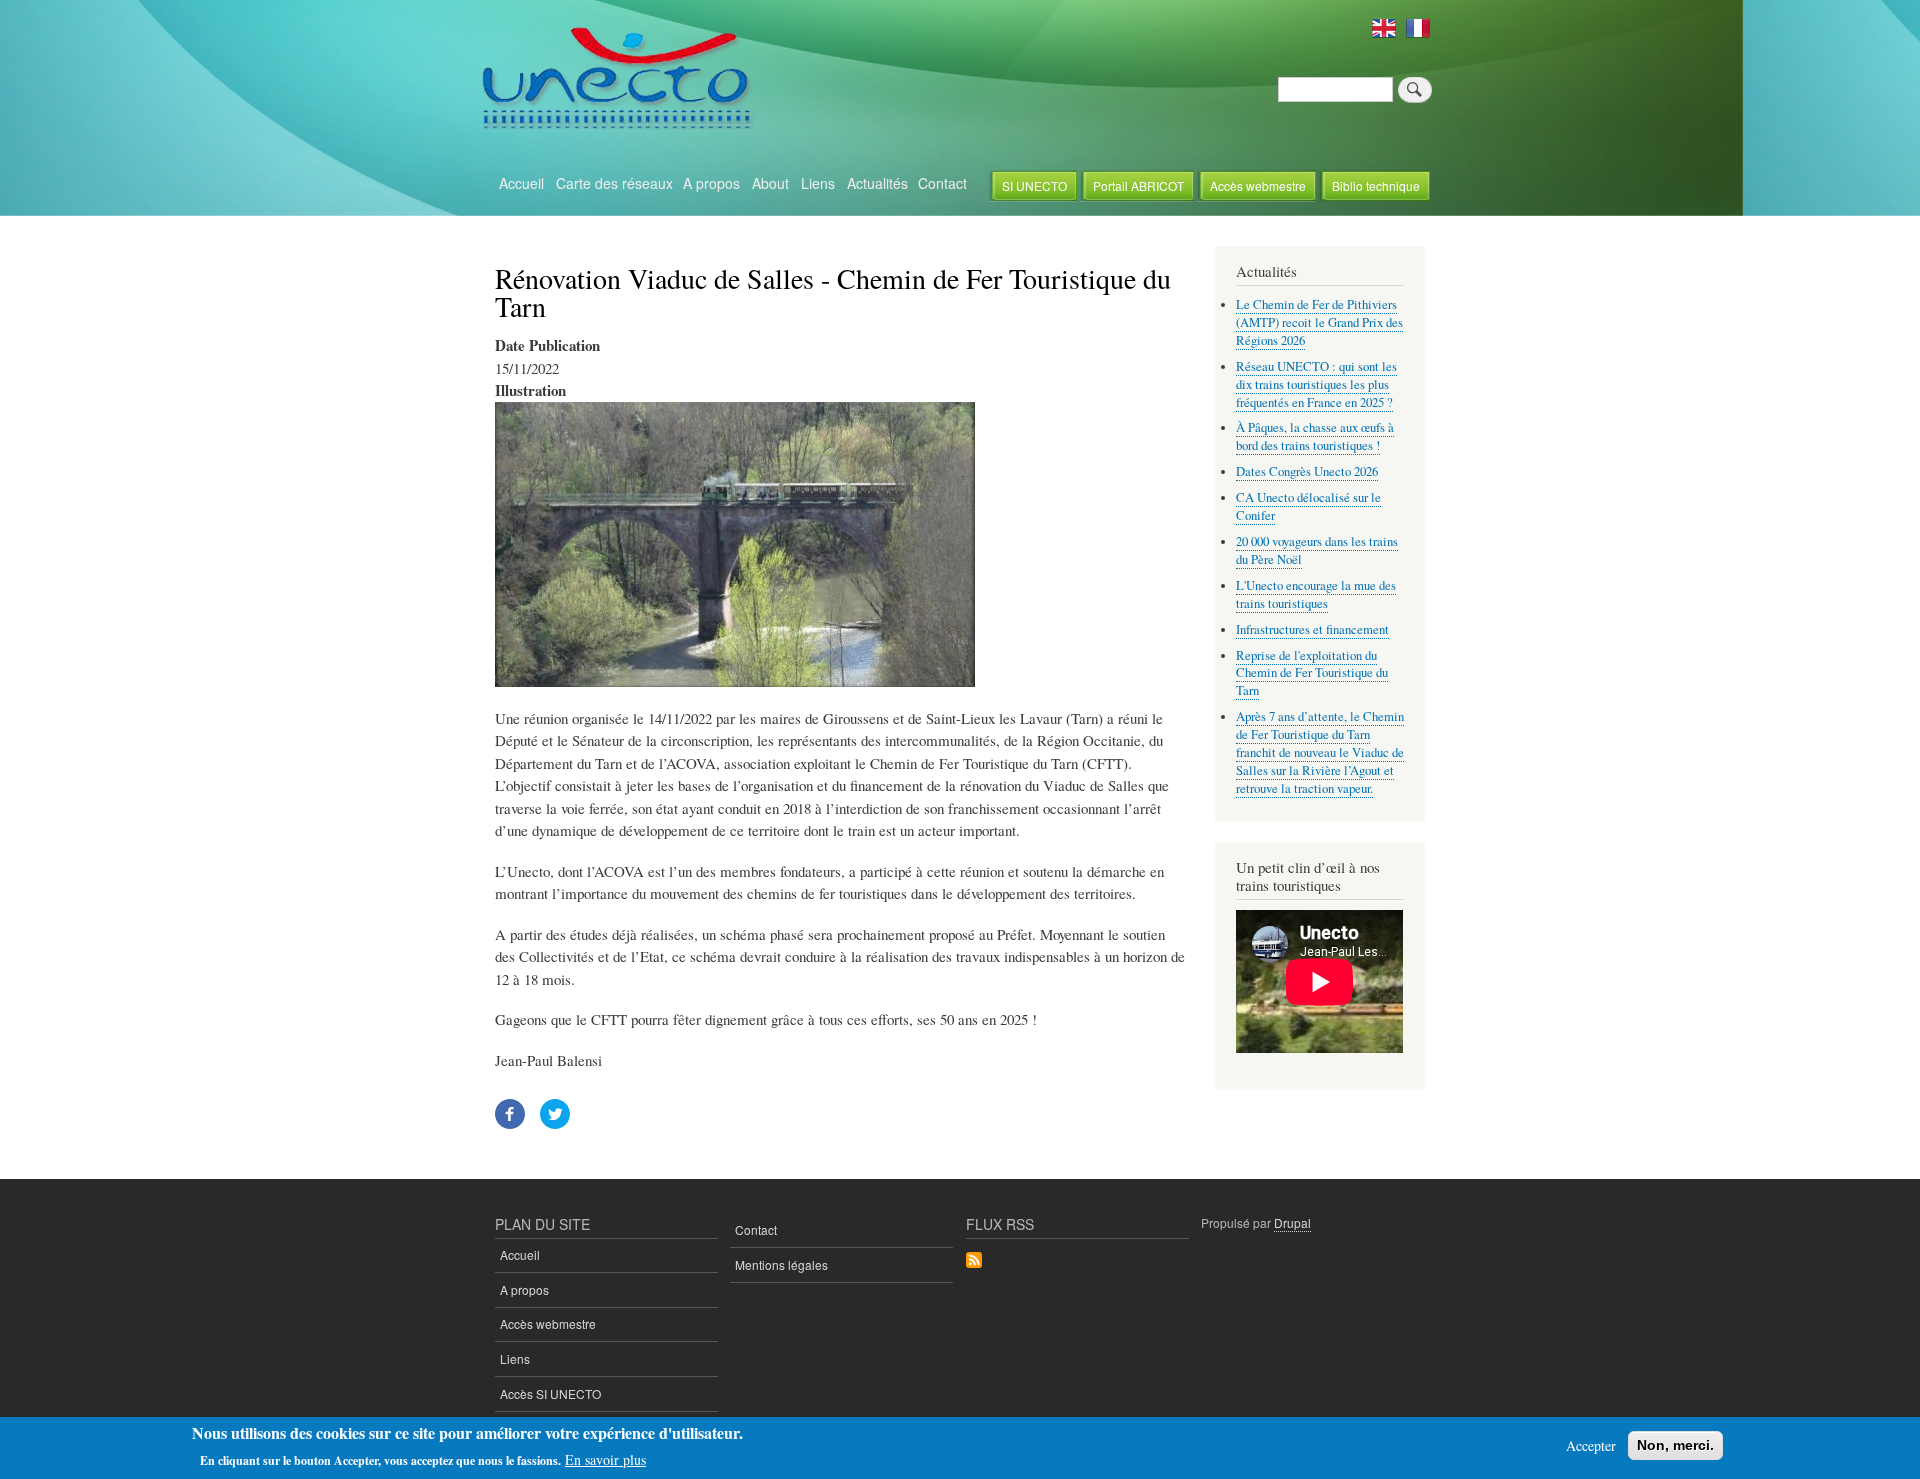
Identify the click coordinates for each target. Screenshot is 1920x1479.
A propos (711, 183)
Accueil (521, 183)
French (1418, 28)
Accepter (1591, 1445)
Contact (942, 183)
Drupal (1292, 1222)
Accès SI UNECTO (550, 1393)
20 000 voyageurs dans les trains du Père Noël (1317, 550)
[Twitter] (555, 1123)
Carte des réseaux (614, 183)
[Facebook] (510, 1123)
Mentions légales (781, 1264)
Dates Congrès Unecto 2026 (1307, 471)
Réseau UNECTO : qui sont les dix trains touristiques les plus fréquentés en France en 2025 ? (1316, 384)
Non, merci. (1675, 1445)
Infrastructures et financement (1312, 629)
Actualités (877, 183)
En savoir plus (605, 1459)
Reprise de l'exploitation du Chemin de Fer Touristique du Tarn (1312, 673)
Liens (818, 183)
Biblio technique (1376, 185)
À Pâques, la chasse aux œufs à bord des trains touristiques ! (1315, 436)
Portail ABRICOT (1138, 185)
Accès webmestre (1258, 185)
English (1384, 28)
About (770, 183)
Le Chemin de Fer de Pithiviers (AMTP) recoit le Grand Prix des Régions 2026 (1319, 322)
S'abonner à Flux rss (974, 1261)
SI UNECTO (1034, 185)
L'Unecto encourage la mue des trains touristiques (1316, 594)
